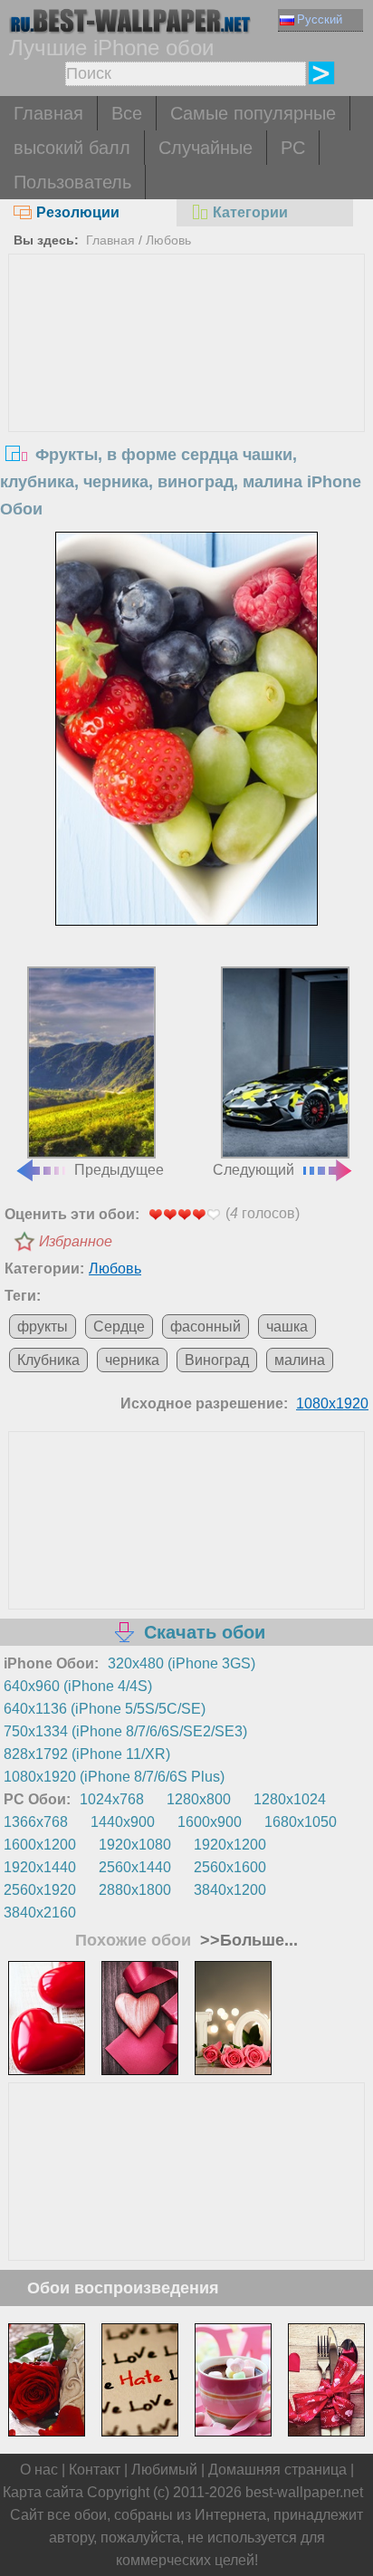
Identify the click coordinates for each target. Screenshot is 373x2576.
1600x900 (210, 1822)
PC (293, 148)
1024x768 (112, 1799)
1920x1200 (230, 1845)
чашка (287, 1326)
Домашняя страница (277, 2470)
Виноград (217, 1360)
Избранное (76, 1241)
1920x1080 (135, 1845)
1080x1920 (332, 1403)
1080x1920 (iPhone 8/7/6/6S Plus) (114, 1777)
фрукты (43, 1326)
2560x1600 (230, 1867)
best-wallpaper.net (304, 2492)
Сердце (119, 1326)
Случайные (206, 148)
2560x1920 (40, 1890)
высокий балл (72, 148)
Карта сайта (43, 2492)
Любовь (168, 240)
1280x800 (199, 1799)
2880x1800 (135, 1890)
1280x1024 (290, 1799)
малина (300, 1360)
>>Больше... (247, 1940)
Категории (250, 212)
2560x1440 (135, 1867)
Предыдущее (119, 1170)
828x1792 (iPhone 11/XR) (87, 1754)
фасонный (206, 1326)
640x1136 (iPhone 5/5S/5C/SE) (105, 1709)
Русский (320, 19)
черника (132, 1360)
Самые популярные (253, 113)
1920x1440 (40, 1867)
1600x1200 (40, 1845)
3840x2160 (40, 1913)
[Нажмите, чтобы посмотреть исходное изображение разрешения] (186, 729)
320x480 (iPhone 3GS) (182, 1663)
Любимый (164, 2470)
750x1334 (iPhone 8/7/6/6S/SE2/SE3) (125, 1731)
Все (127, 113)
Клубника (48, 1360)
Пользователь (72, 182)
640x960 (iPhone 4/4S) (78, 1686)
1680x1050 (301, 1822)
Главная (48, 113)
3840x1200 (230, 1890)
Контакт (95, 2470)
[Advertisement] (186, 390)
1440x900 (123, 1822)
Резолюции (78, 212)
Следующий (253, 1170)
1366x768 (36, 1822)
